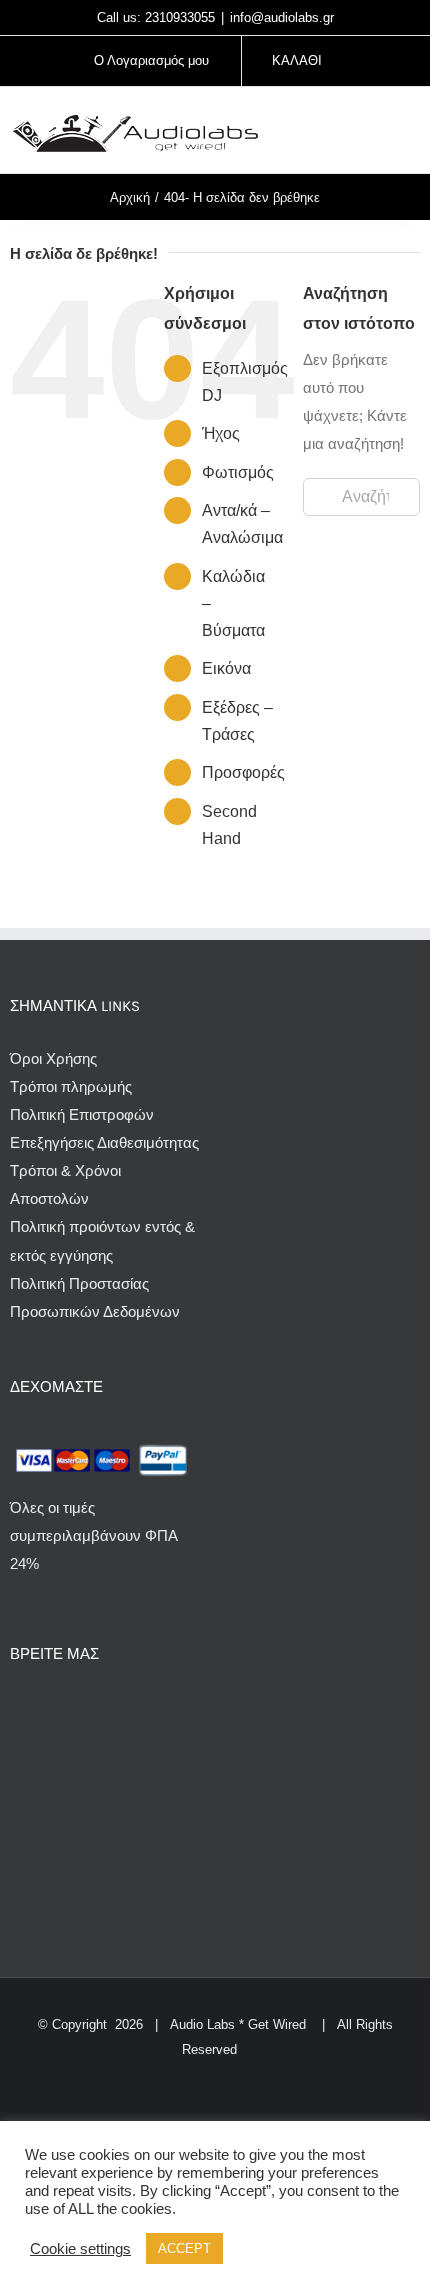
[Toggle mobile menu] (412, 132)
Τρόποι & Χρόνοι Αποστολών (65, 1184)
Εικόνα (226, 668)
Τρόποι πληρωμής (71, 1086)
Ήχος (221, 433)
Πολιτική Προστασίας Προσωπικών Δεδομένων (95, 1297)
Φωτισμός (238, 472)
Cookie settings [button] (80, 2249)
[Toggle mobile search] (376, 132)
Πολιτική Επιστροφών (82, 1114)
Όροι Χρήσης (53, 1058)
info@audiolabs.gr (282, 17)
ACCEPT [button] (184, 2248)
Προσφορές (243, 772)
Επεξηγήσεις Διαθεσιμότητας (104, 1142)
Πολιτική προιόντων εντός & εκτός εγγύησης (102, 1240)
